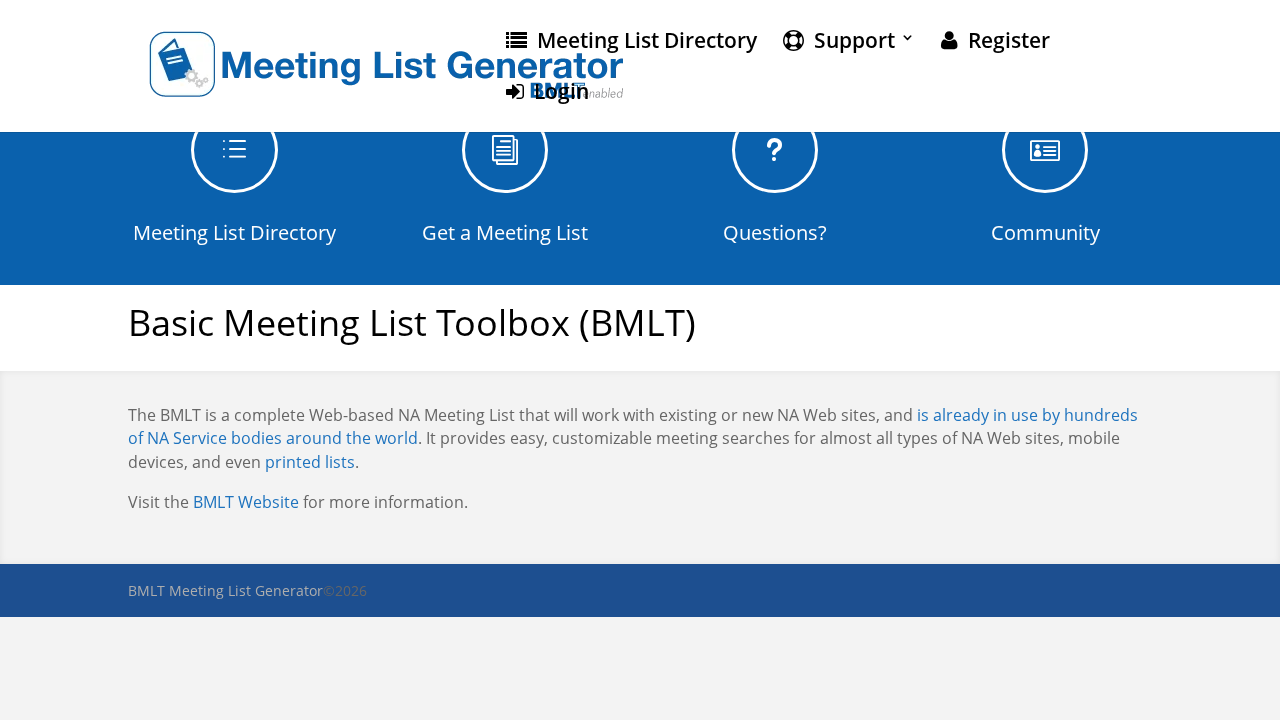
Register (1004, 42)
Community (1045, 232)
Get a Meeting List (505, 232)
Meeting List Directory (642, 42)
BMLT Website (246, 502)
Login (556, 93)
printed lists (310, 462)
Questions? (775, 232)
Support (849, 42)
